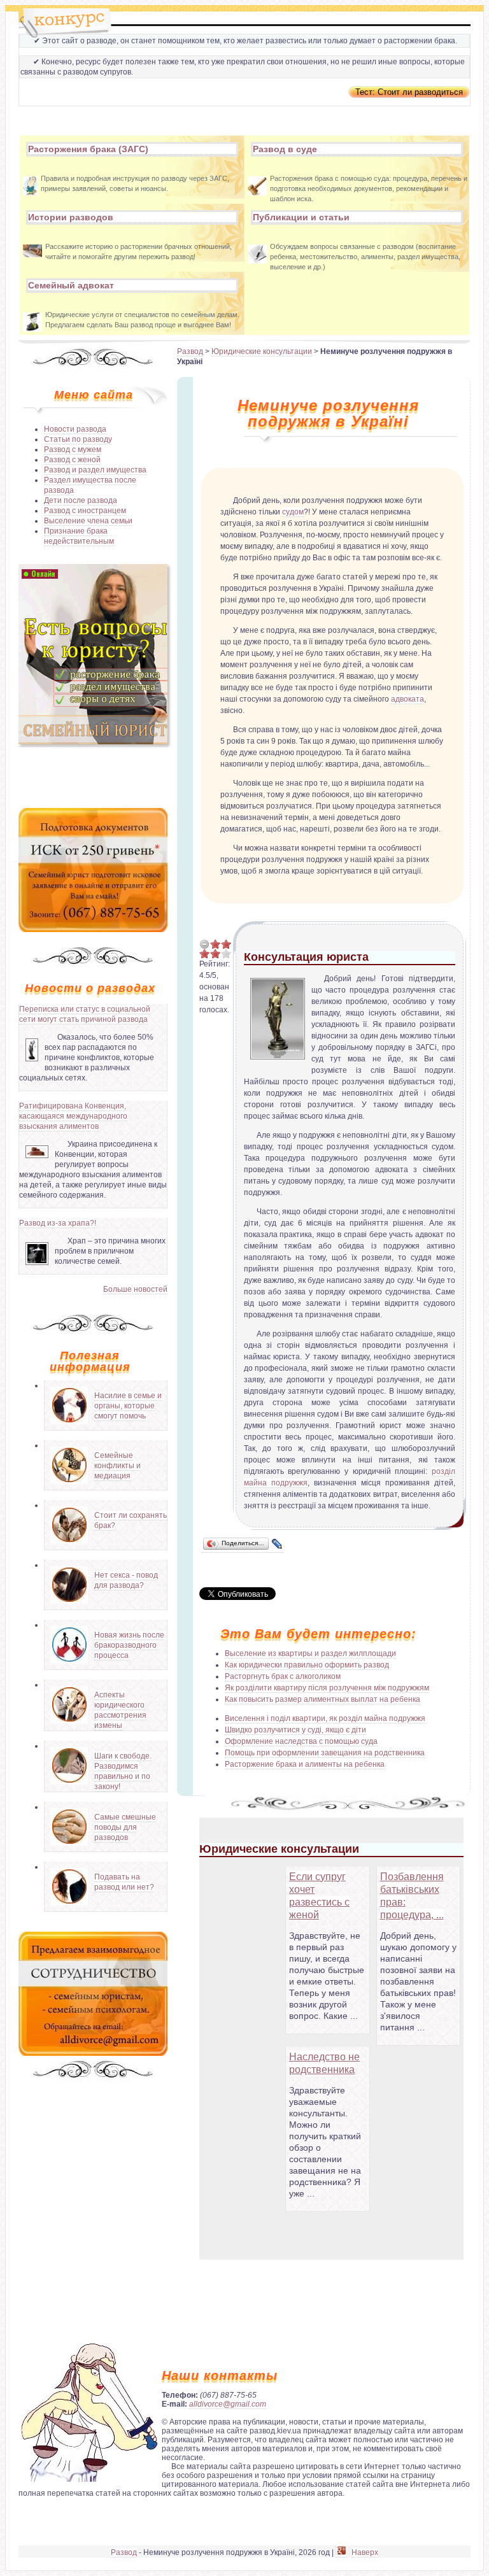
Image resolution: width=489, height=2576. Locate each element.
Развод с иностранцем (85, 511)
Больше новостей (135, 1289)
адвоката (407, 699)
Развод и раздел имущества (95, 470)
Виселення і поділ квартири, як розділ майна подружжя (325, 1718)
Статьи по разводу (78, 439)
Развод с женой (72, 460)
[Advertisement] (93, 776)
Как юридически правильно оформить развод (307, 1665)
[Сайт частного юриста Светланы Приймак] (93, 742)
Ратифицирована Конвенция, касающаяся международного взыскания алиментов (73, 1116)
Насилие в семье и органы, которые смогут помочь (128, 1406)
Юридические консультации (262, 351)
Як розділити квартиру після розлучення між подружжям (327, 1688)
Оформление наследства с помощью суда (301, 1741)
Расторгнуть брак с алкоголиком (283, 1676)
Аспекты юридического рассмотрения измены (120, 1710)
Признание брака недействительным (79, 536)
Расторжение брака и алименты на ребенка (305, 1764)
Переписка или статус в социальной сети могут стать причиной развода (85, 1014)
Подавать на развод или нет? (124, 1882)
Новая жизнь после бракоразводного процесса (129, 1645)
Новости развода (75, 429)
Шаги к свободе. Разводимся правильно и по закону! (123, 1771)
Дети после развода (81, 500)
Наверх (365, 2552)
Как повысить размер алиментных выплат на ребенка (322, 1699)
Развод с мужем (73, 449)
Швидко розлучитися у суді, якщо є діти (295, 1730)
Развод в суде (285, 149)
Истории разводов (71, 217)
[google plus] (341, 2553)
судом (293, 512)
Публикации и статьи (301, 217)
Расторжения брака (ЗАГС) (88, 149)
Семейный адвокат (71, 285)
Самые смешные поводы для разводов (125, 1827)
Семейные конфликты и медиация (117, 1466)
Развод (190, 351)
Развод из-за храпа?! (58, 1223)
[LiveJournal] (277, 1544)
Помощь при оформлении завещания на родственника (325, 1753)
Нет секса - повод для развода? (126, 1580)
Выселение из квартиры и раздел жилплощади (310, 1653)
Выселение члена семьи (88, 521)
